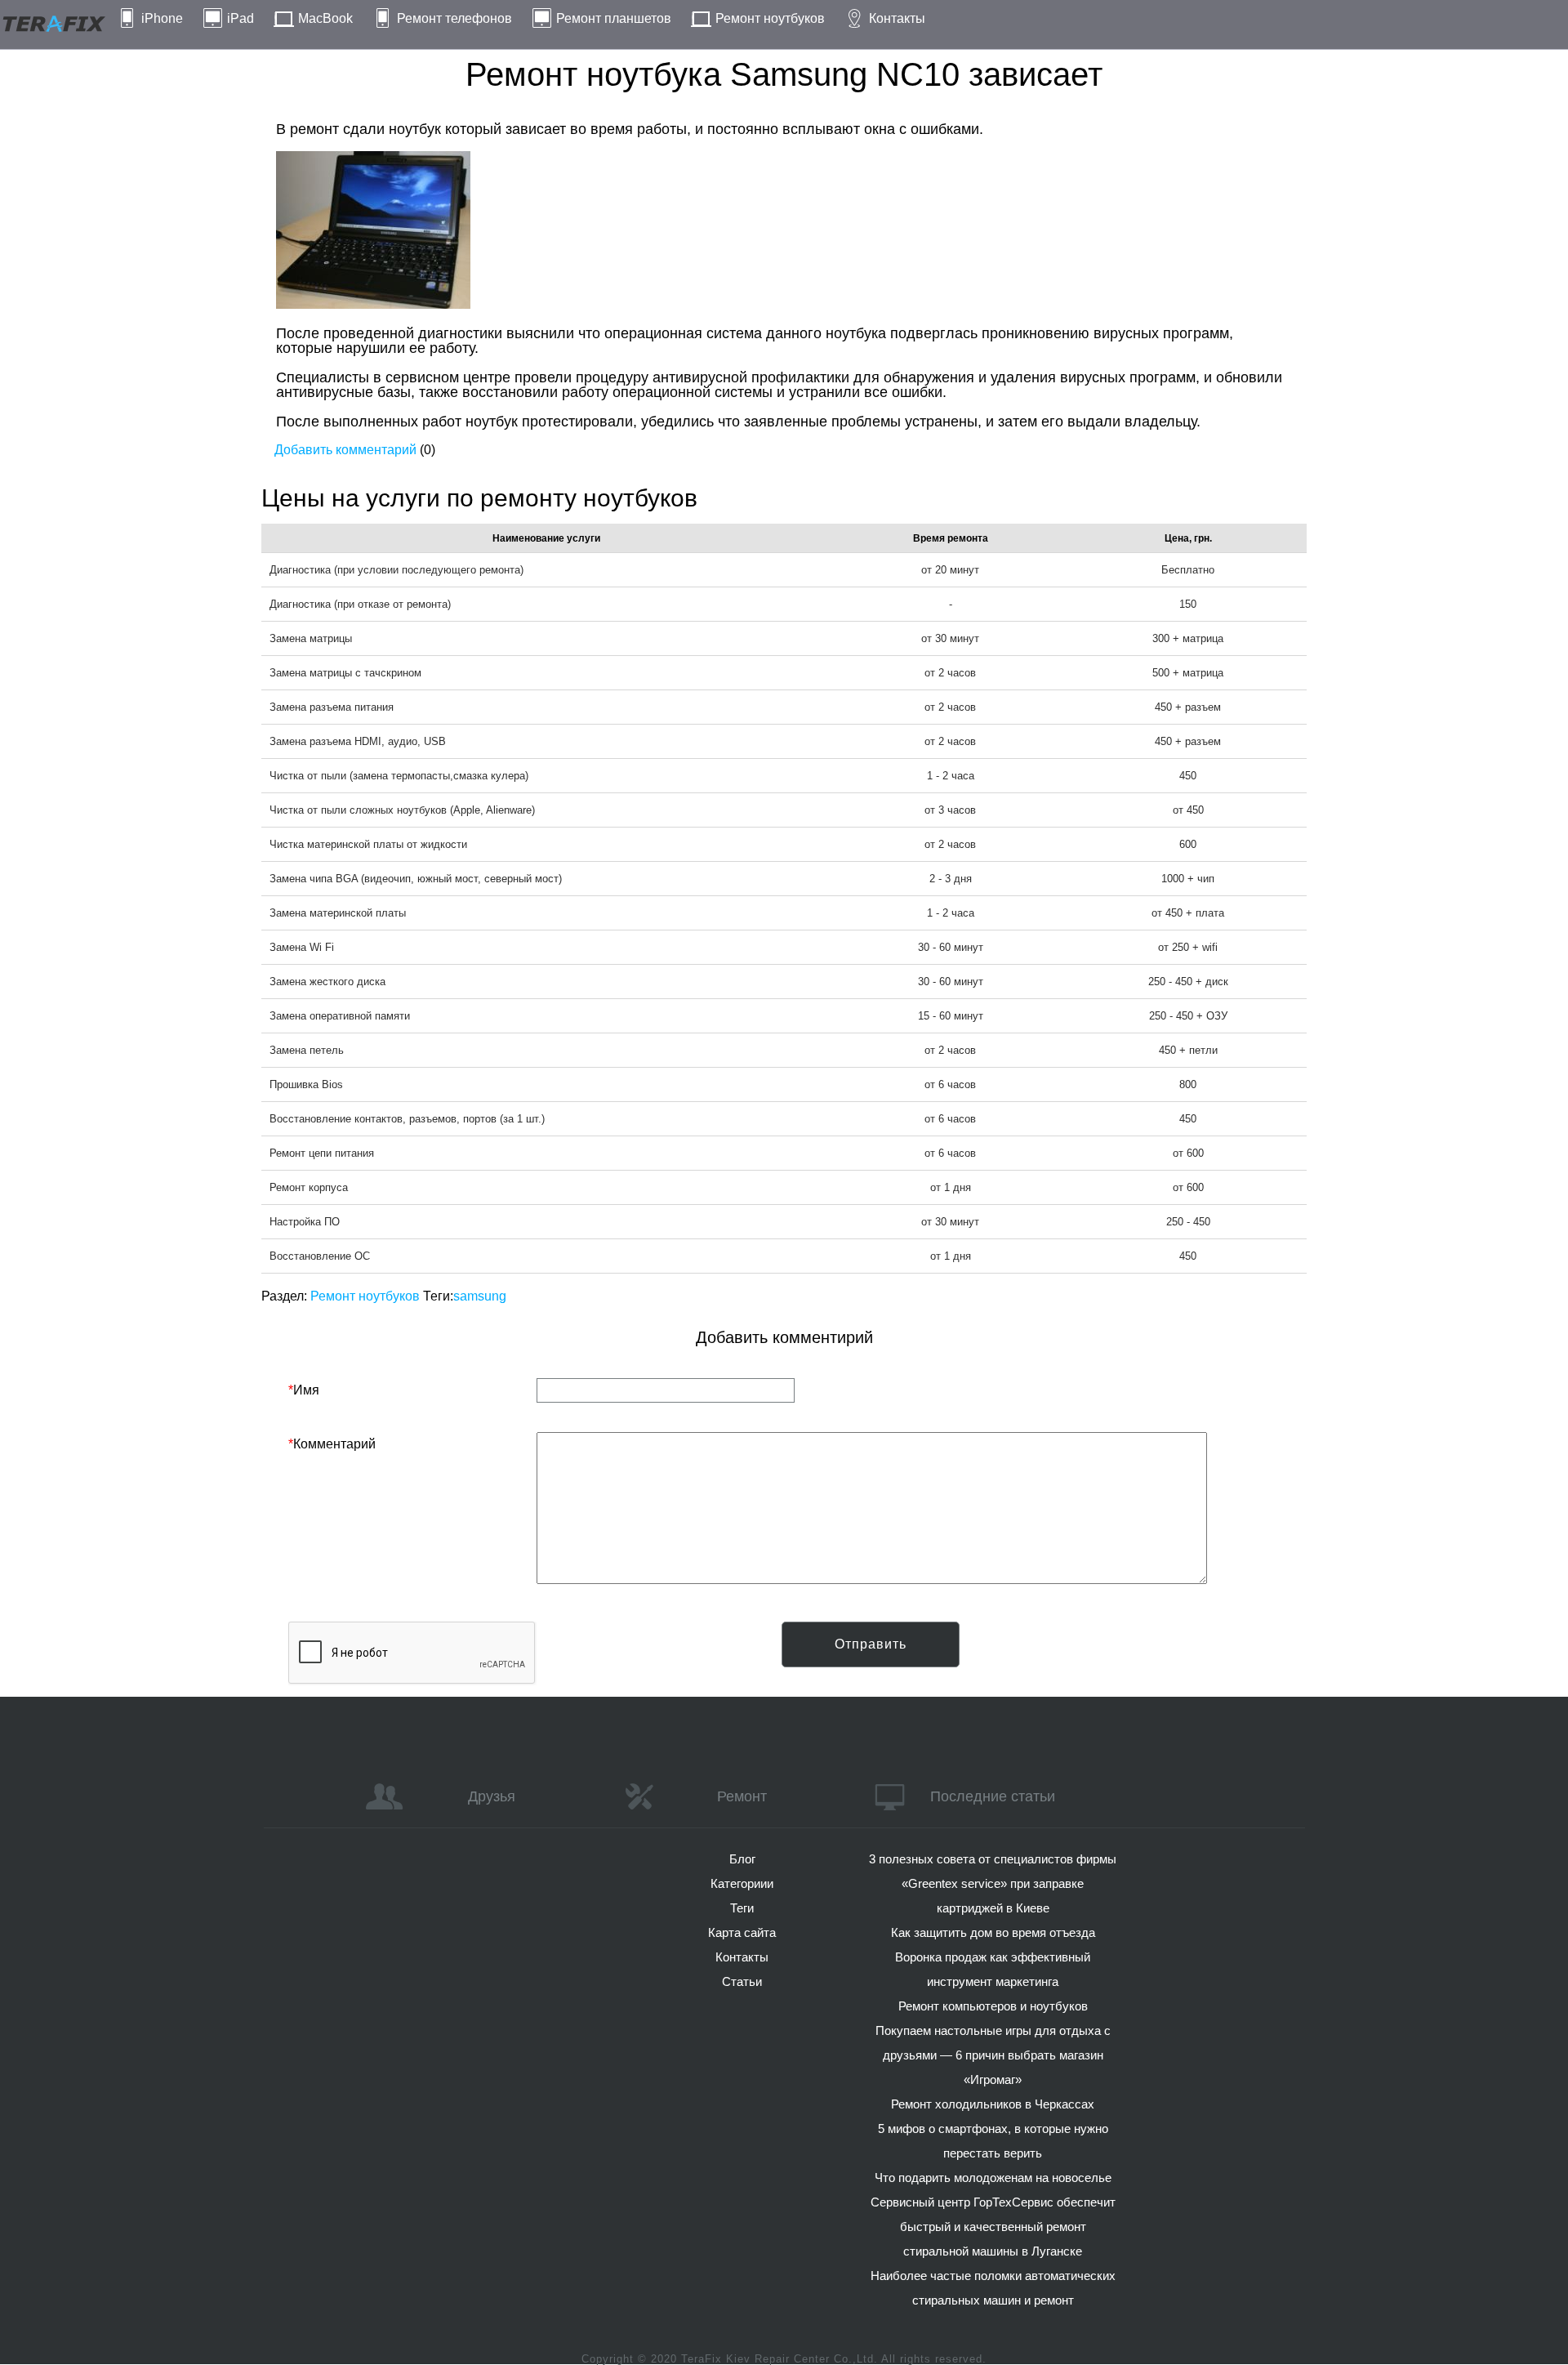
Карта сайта (742, 1932)
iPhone (162, 18)
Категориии (742, 1883)
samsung (480, 1296)
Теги (742, 1908)
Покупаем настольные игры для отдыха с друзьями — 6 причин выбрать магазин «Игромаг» (993, 2055)
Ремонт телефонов (454, 18)
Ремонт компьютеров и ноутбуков (993, 2006)
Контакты (897, 18)
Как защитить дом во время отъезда (993, 1932)
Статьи (742, 1981)
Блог (742, 1859)
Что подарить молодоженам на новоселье (993, 2178)
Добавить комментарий (345, 450)
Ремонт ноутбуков (770, 18)
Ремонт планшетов (614, 18)
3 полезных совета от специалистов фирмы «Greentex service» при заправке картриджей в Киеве (993, 1883)
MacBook (325, 18)
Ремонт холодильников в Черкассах (993, 2104)
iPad (241, 18)
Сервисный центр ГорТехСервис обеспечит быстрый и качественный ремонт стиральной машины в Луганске (993, 2227)
